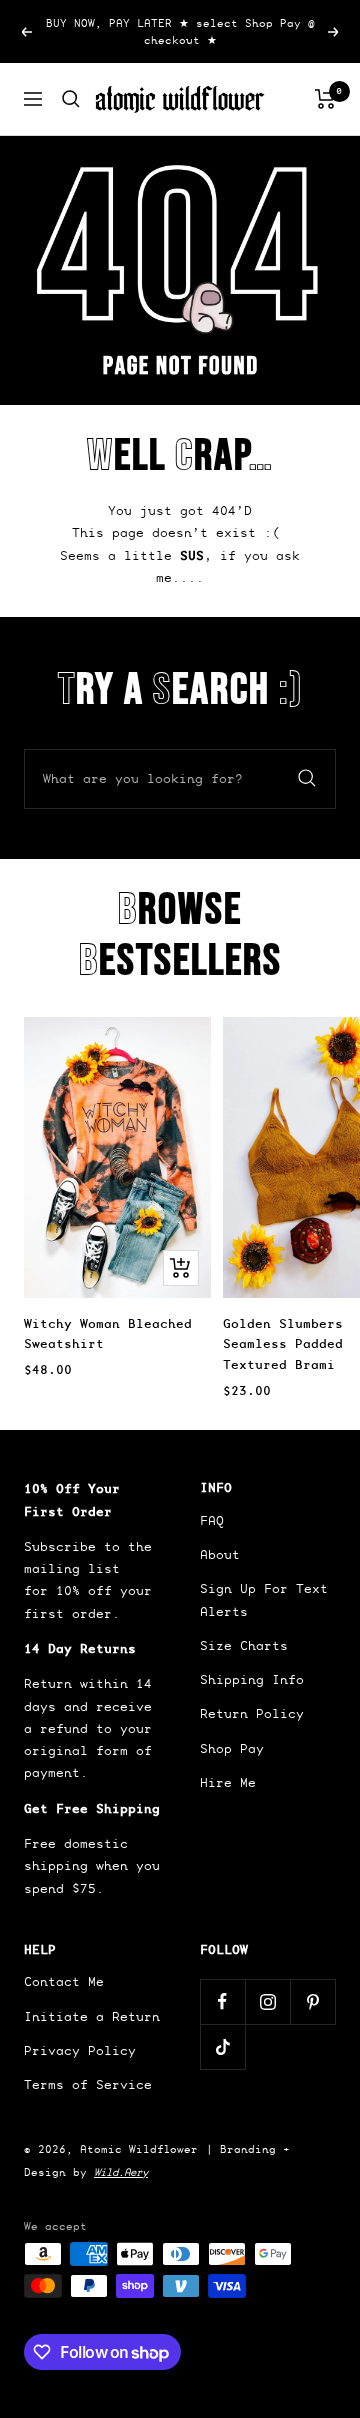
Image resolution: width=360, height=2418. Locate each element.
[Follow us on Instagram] (267, 2001)
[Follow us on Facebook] (222, 2001)
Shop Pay (232, 1748)
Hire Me (228, 1782)
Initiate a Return (92, 2016)
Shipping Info (252, 1679)
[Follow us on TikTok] (222, 2046)
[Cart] (325, 99)
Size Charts (244, 1645)
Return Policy (252, 1713)
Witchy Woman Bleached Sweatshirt (108, 1334)
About (220, 1554)
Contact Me (64, 1981)
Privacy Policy (80, 2050)
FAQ (212, 1520)
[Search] (71, 99)
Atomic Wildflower (139, 2149)
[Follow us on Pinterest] (312, 2001)
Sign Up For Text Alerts (264, 1599)
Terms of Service (88, 2084)
